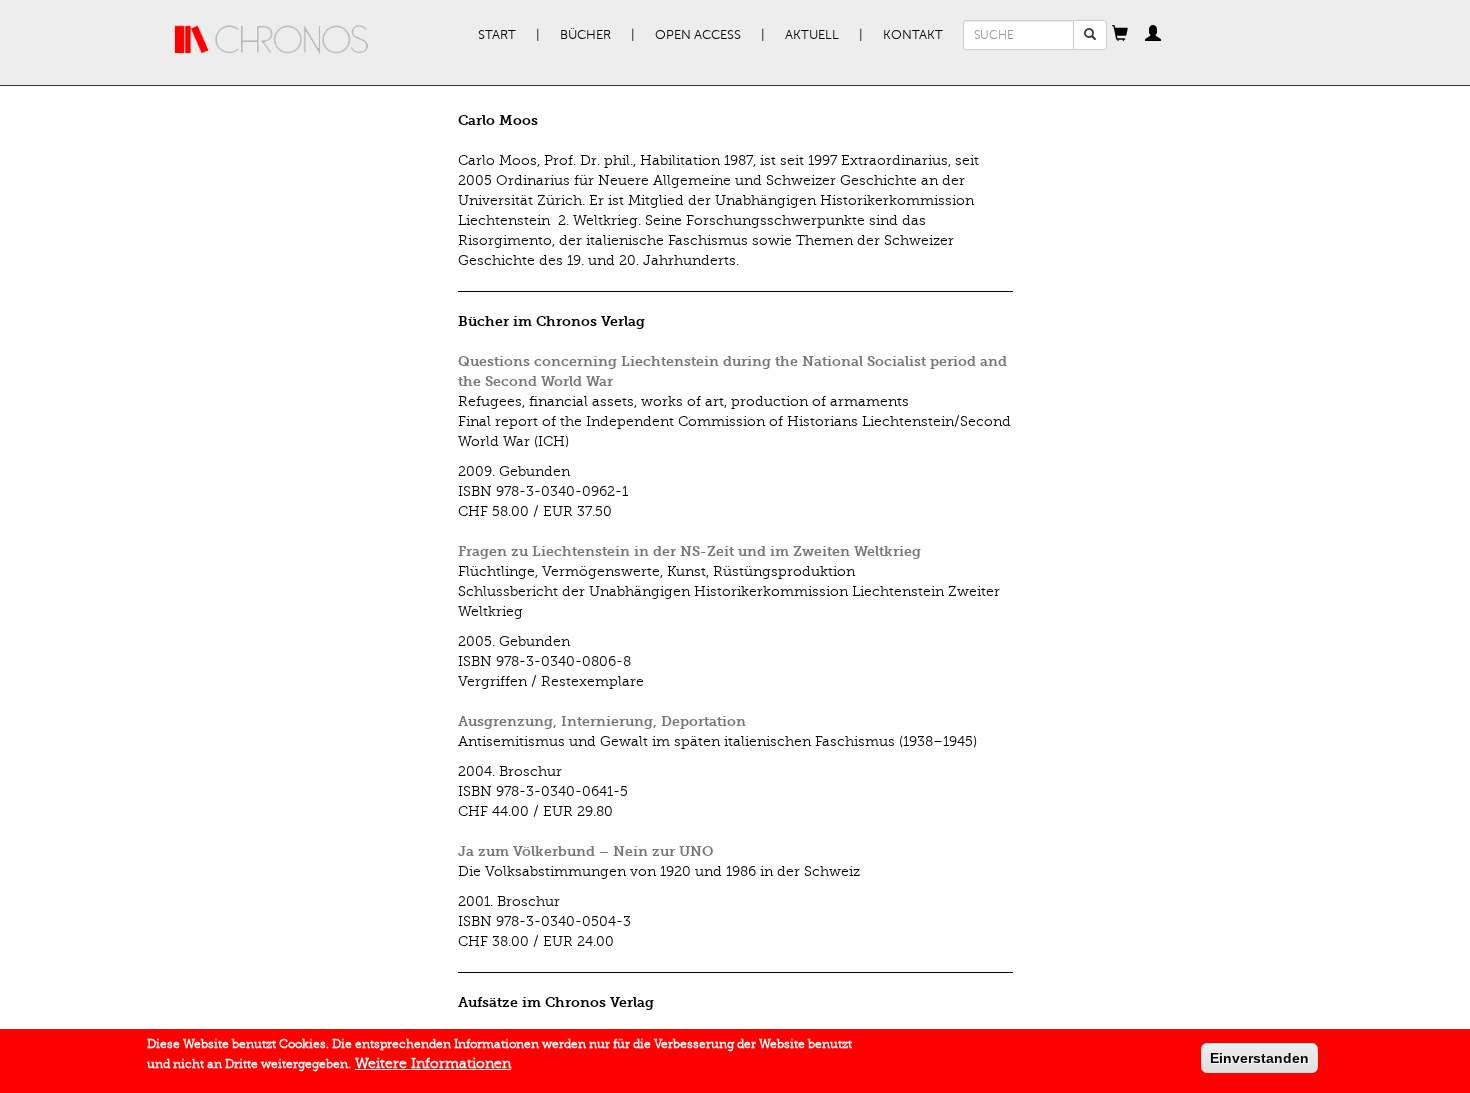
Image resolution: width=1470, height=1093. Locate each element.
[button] (1120, 35)
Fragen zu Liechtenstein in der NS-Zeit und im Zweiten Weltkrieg (689, 551)
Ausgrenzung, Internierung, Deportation (602, 721)
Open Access (698, 35)
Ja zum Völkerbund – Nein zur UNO (585, 851)
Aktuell (812, 35)
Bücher (585, 35)
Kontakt (913, 35)
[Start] (272, 40)
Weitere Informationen (433, 1063)
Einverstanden (1259, 1058)
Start (497, 35)
